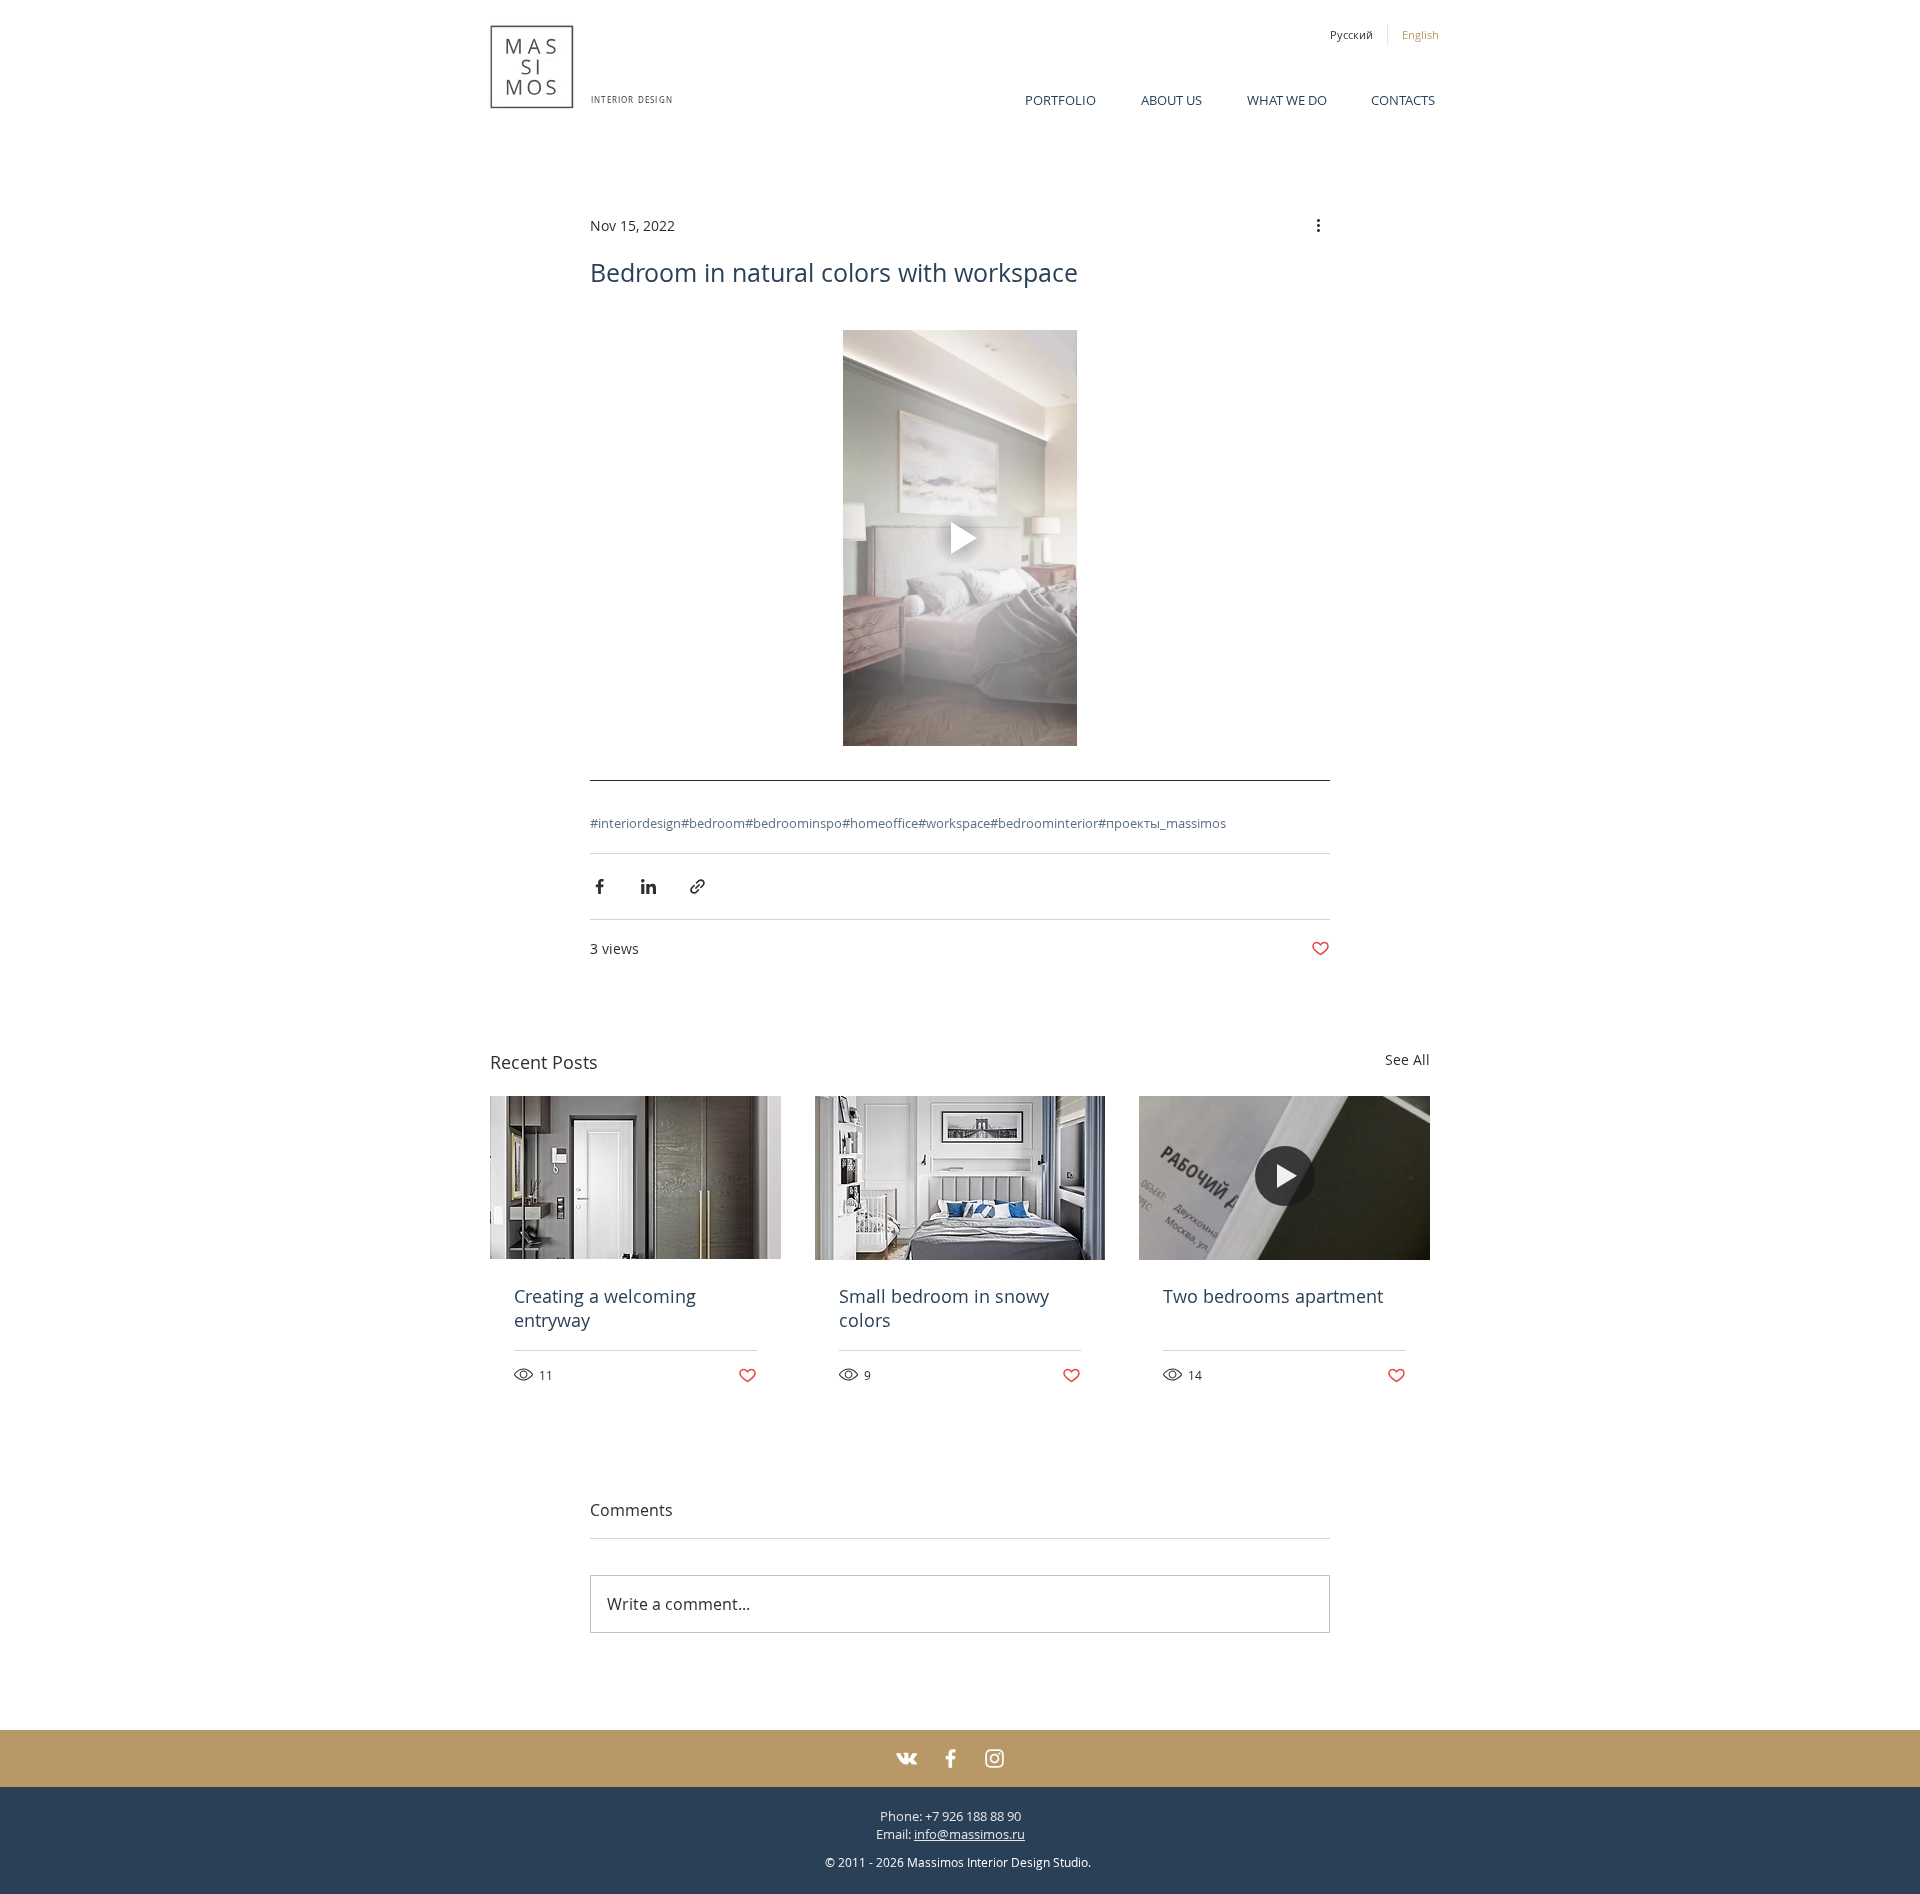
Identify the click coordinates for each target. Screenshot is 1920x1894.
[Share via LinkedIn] (648, 886)
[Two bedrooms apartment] (1284, 1177)
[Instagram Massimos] (994, 1758)
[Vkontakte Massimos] (906, 1758)
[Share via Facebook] (599, 886)
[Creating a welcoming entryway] (635, 1177)
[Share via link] (697, 886)
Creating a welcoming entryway (605, 1308)
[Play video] (960, 538)
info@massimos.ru (969, 1834)
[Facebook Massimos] (950, 1758)
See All (1407, 1059)
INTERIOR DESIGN (632, 100)
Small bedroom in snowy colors (944, 1308)
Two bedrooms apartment (1273, 1296)
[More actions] (1318, 225)
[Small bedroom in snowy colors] (960, 1178)
